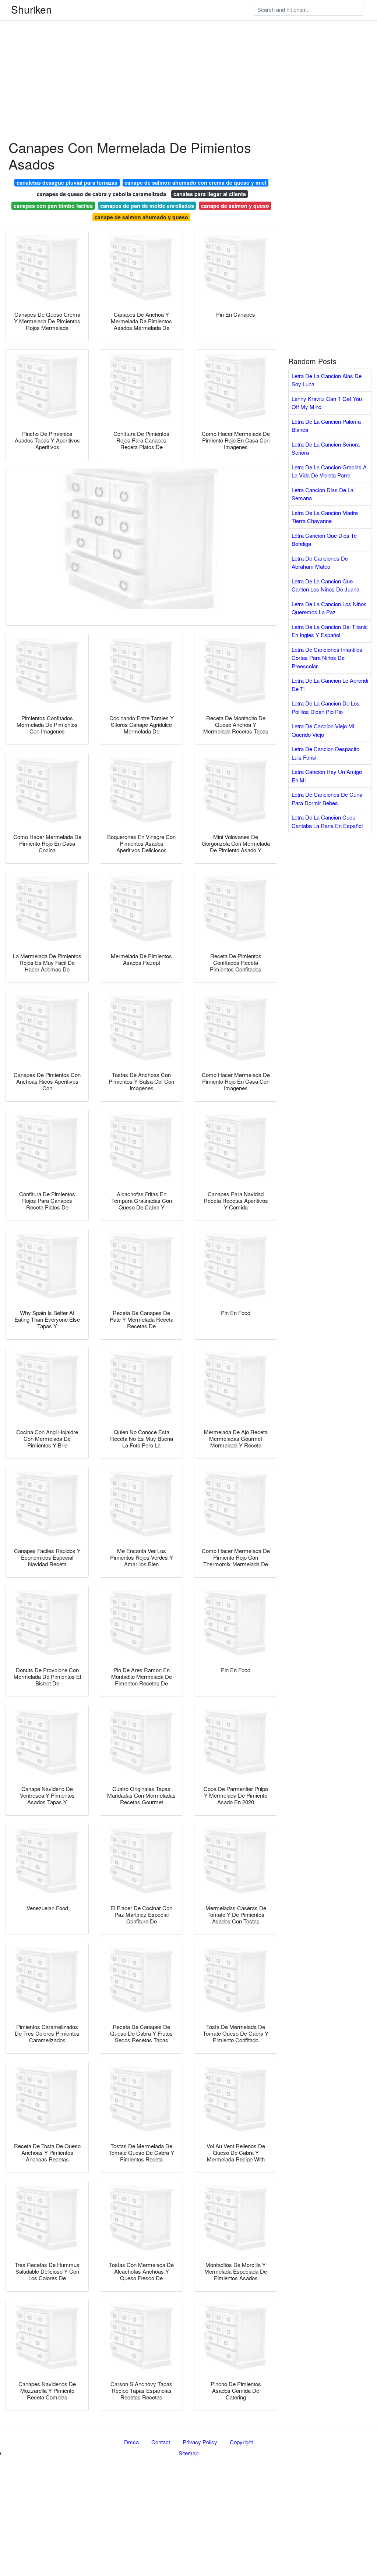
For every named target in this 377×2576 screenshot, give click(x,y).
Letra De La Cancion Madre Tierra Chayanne (325, 517)
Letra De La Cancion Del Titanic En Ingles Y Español (330, 631)
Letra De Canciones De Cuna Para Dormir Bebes (327, 799)
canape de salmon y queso (235, 206)
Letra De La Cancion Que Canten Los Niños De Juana (325, 585)
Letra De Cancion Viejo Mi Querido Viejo (323, 730)
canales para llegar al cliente (210, 194)
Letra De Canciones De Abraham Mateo (320, 562)
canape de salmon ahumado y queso (141, 217)
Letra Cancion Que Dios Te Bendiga (324, 540)
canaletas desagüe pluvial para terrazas (67, 182)
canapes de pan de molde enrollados (147, 206)
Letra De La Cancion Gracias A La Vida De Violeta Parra (329, 471)
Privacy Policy (200, 2442)
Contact (161, 2442)
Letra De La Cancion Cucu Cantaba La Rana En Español (327, 821)
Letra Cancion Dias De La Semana (323, 494)
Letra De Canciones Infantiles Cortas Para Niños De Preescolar (327, 658)
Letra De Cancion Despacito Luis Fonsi (325, 753)
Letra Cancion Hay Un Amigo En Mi (327, 776)
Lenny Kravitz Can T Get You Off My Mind (327, 403)
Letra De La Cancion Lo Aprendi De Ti (330, 685)
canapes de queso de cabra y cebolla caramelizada (101, 194)
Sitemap (188, 2453)
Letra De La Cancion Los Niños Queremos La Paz (329, 608)
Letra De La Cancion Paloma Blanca (326, 426)
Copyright (241, 2442)
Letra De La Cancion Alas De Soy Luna (327, 380)
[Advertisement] (188, 51)
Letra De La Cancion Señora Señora (326, 448)
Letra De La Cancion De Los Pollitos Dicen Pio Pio (326, 707)
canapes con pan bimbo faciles (53, 206)
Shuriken (31, 9)
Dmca (131, 2442)
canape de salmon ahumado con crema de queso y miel (195, 182)
